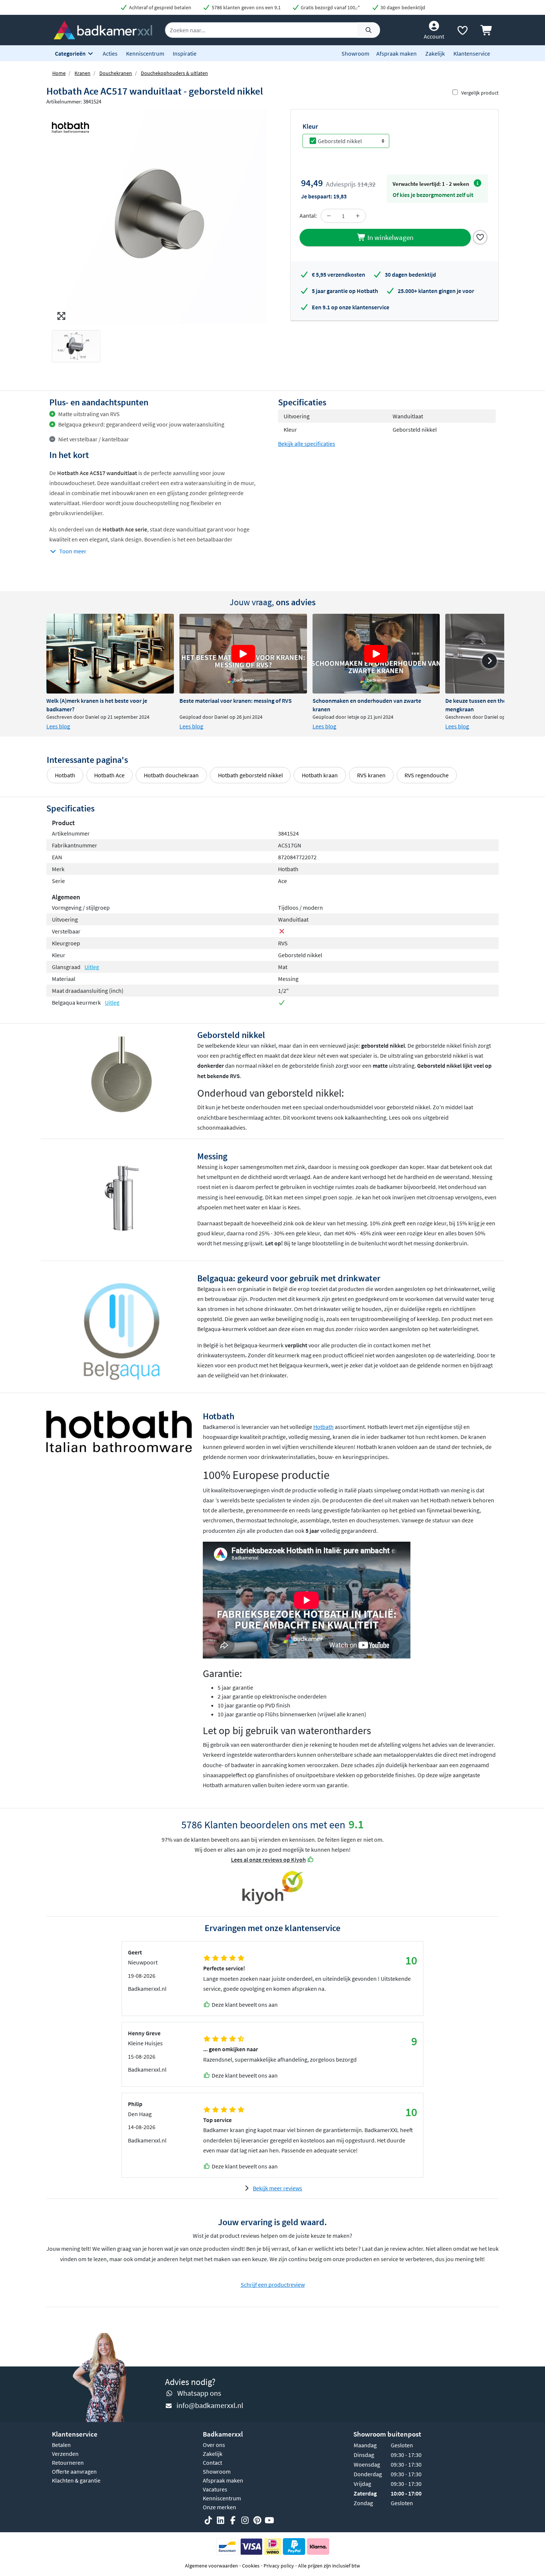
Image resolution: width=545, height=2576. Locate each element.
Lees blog (58, 726)
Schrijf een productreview (273, 2285)
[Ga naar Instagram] (245, 2521)
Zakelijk (435, 53)
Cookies (251, 2566)
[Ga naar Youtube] (270, 2521)
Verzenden (65, 2454)
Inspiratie (185, 53)
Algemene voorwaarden (212, 2566)
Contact (212, 2463)
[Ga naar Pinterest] (257, 2521)
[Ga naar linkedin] (221, 2521)
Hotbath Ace (109, 775)
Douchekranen (116, 73)
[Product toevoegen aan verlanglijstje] (480, 237)
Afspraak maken (397, 53)
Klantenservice (472, 53)
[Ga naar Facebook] (233, 2521)
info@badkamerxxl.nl (210, 2405)
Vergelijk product (480, 93)
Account (434, 36)
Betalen (61, 2445)
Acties (110, 53)
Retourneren (68, 2463)
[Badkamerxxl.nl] (103, 29)
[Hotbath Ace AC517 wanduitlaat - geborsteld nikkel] (159, 217)
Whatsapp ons (199, 2393)
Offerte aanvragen (74, 2471)
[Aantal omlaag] (329, 216)
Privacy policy (279, 2566)
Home (59, 73)
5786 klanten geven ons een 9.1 (246, 7)
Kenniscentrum (145, 53)
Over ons (214, 2445)
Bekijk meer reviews (278, 2188)
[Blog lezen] (110, 654)
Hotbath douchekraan (171, 775)
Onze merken (219, 2507)
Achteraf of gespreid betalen (160, 7)
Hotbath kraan (320, 775)
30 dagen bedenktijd (402, 7)
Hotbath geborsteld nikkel (250, 775)
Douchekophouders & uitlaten (174, 73)
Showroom (355, 53)
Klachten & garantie (76, 2480)
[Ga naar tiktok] (208, 2521)
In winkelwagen (390, 237)
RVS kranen (371, 775)
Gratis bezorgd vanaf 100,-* (330, 7)
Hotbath (65, 775)
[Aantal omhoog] (358, 216)
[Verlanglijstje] (462, 32)
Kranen (82, 73)
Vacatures (215, 2489)
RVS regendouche (427, 775)
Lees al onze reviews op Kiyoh (268, 1859)
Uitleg (92, 967)
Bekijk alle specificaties (307, 444)
